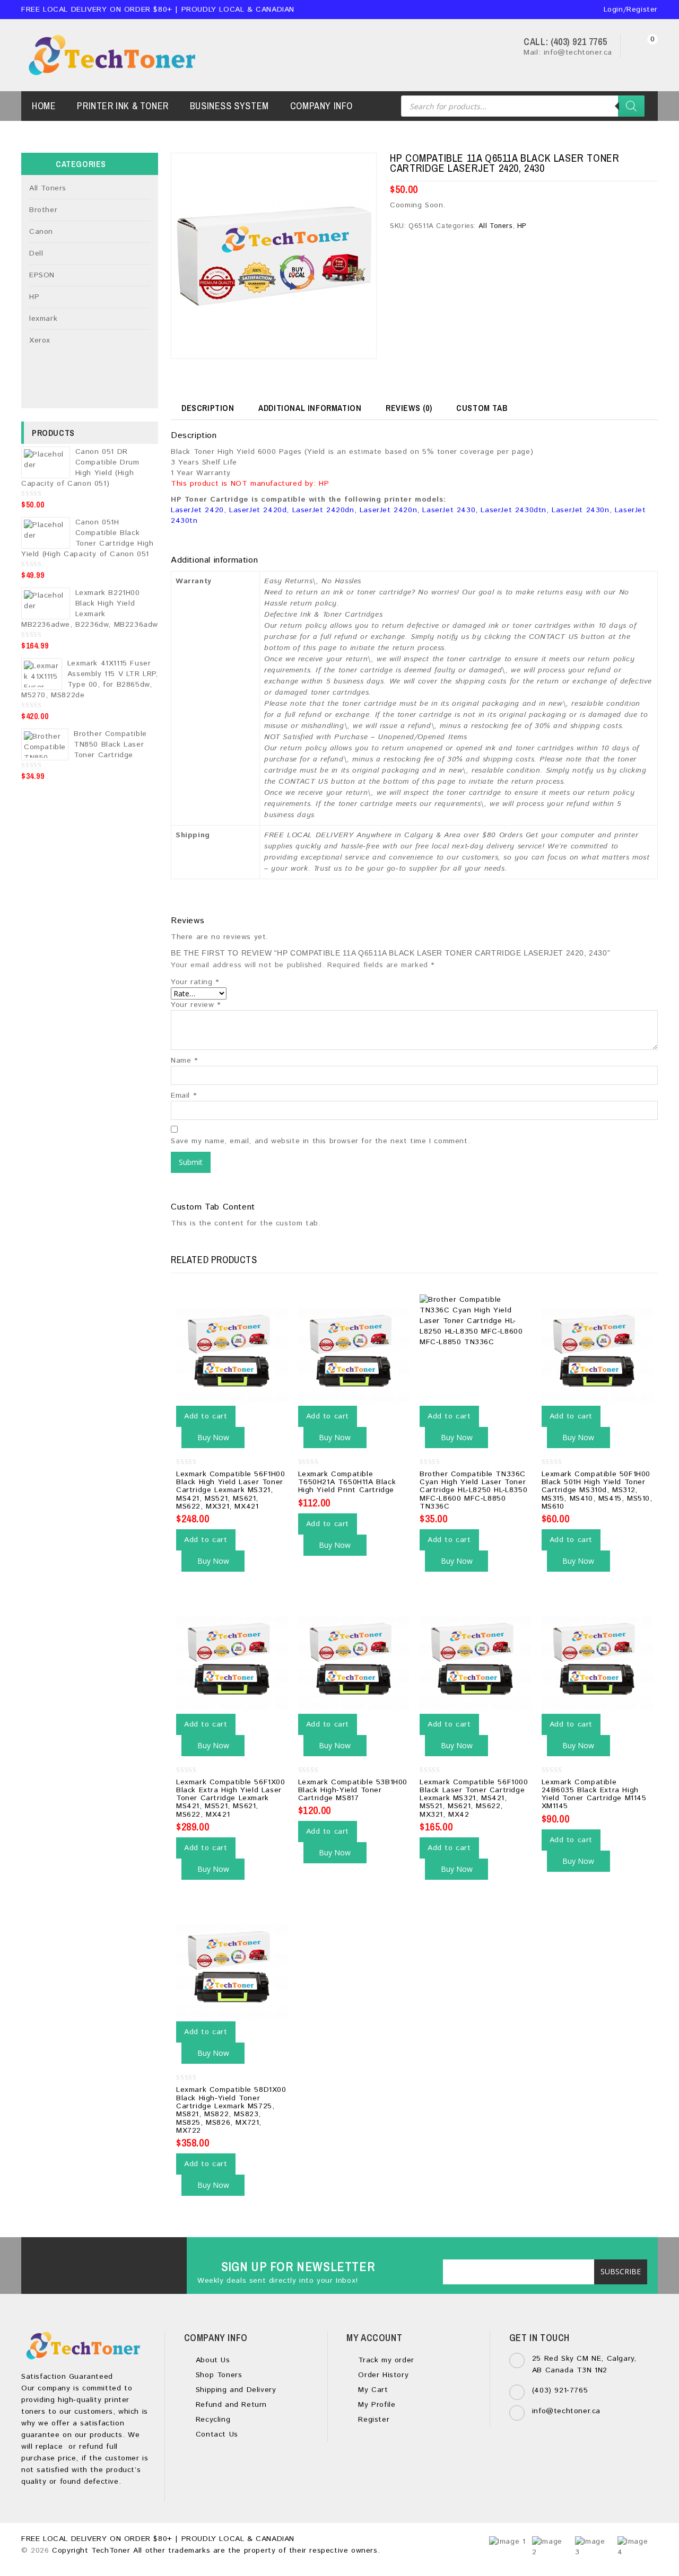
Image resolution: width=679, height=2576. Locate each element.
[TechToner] (115, 55)
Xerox (40, 340)
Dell (36, 253)
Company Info (321, 106)
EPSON (42, 275)
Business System (229, 106)
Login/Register (629, 10)
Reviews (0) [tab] (409, 408)
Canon (41, 232)
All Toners (496, 226)
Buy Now (213, 1437)
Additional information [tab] (310, 408)
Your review (196, 1005)
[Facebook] (85, 2260)
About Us (211, 2360)
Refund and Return (230, 2405)
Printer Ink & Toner (123, 106)
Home (44, 106)
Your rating (195, 982)
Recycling (211, 2420)
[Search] (631, 106)
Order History (382, 2375)
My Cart (372, 2390)
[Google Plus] (113, 2260)
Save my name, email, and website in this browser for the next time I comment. (320, 1141)
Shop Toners (217, 2375)
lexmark (43, 319)
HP (522, 226)
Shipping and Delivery (234, 2390)
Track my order (385, 2360)
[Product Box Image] (273, 256)
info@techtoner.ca (566, 2411)
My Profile (375, 2405)
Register (372, 2420)
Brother (43, 210)
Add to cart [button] (206, 1416)
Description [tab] (208, 408)
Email (184, 1096)
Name (184, 1061)
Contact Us (215, 2434)
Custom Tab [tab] (482, 408)
